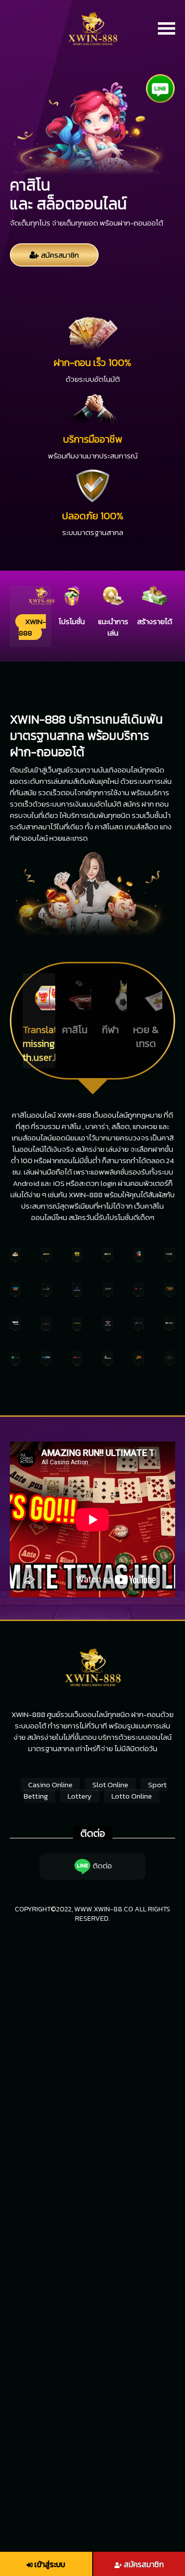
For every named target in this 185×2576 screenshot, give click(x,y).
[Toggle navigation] (166, 29)
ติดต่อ (102, 1866)
